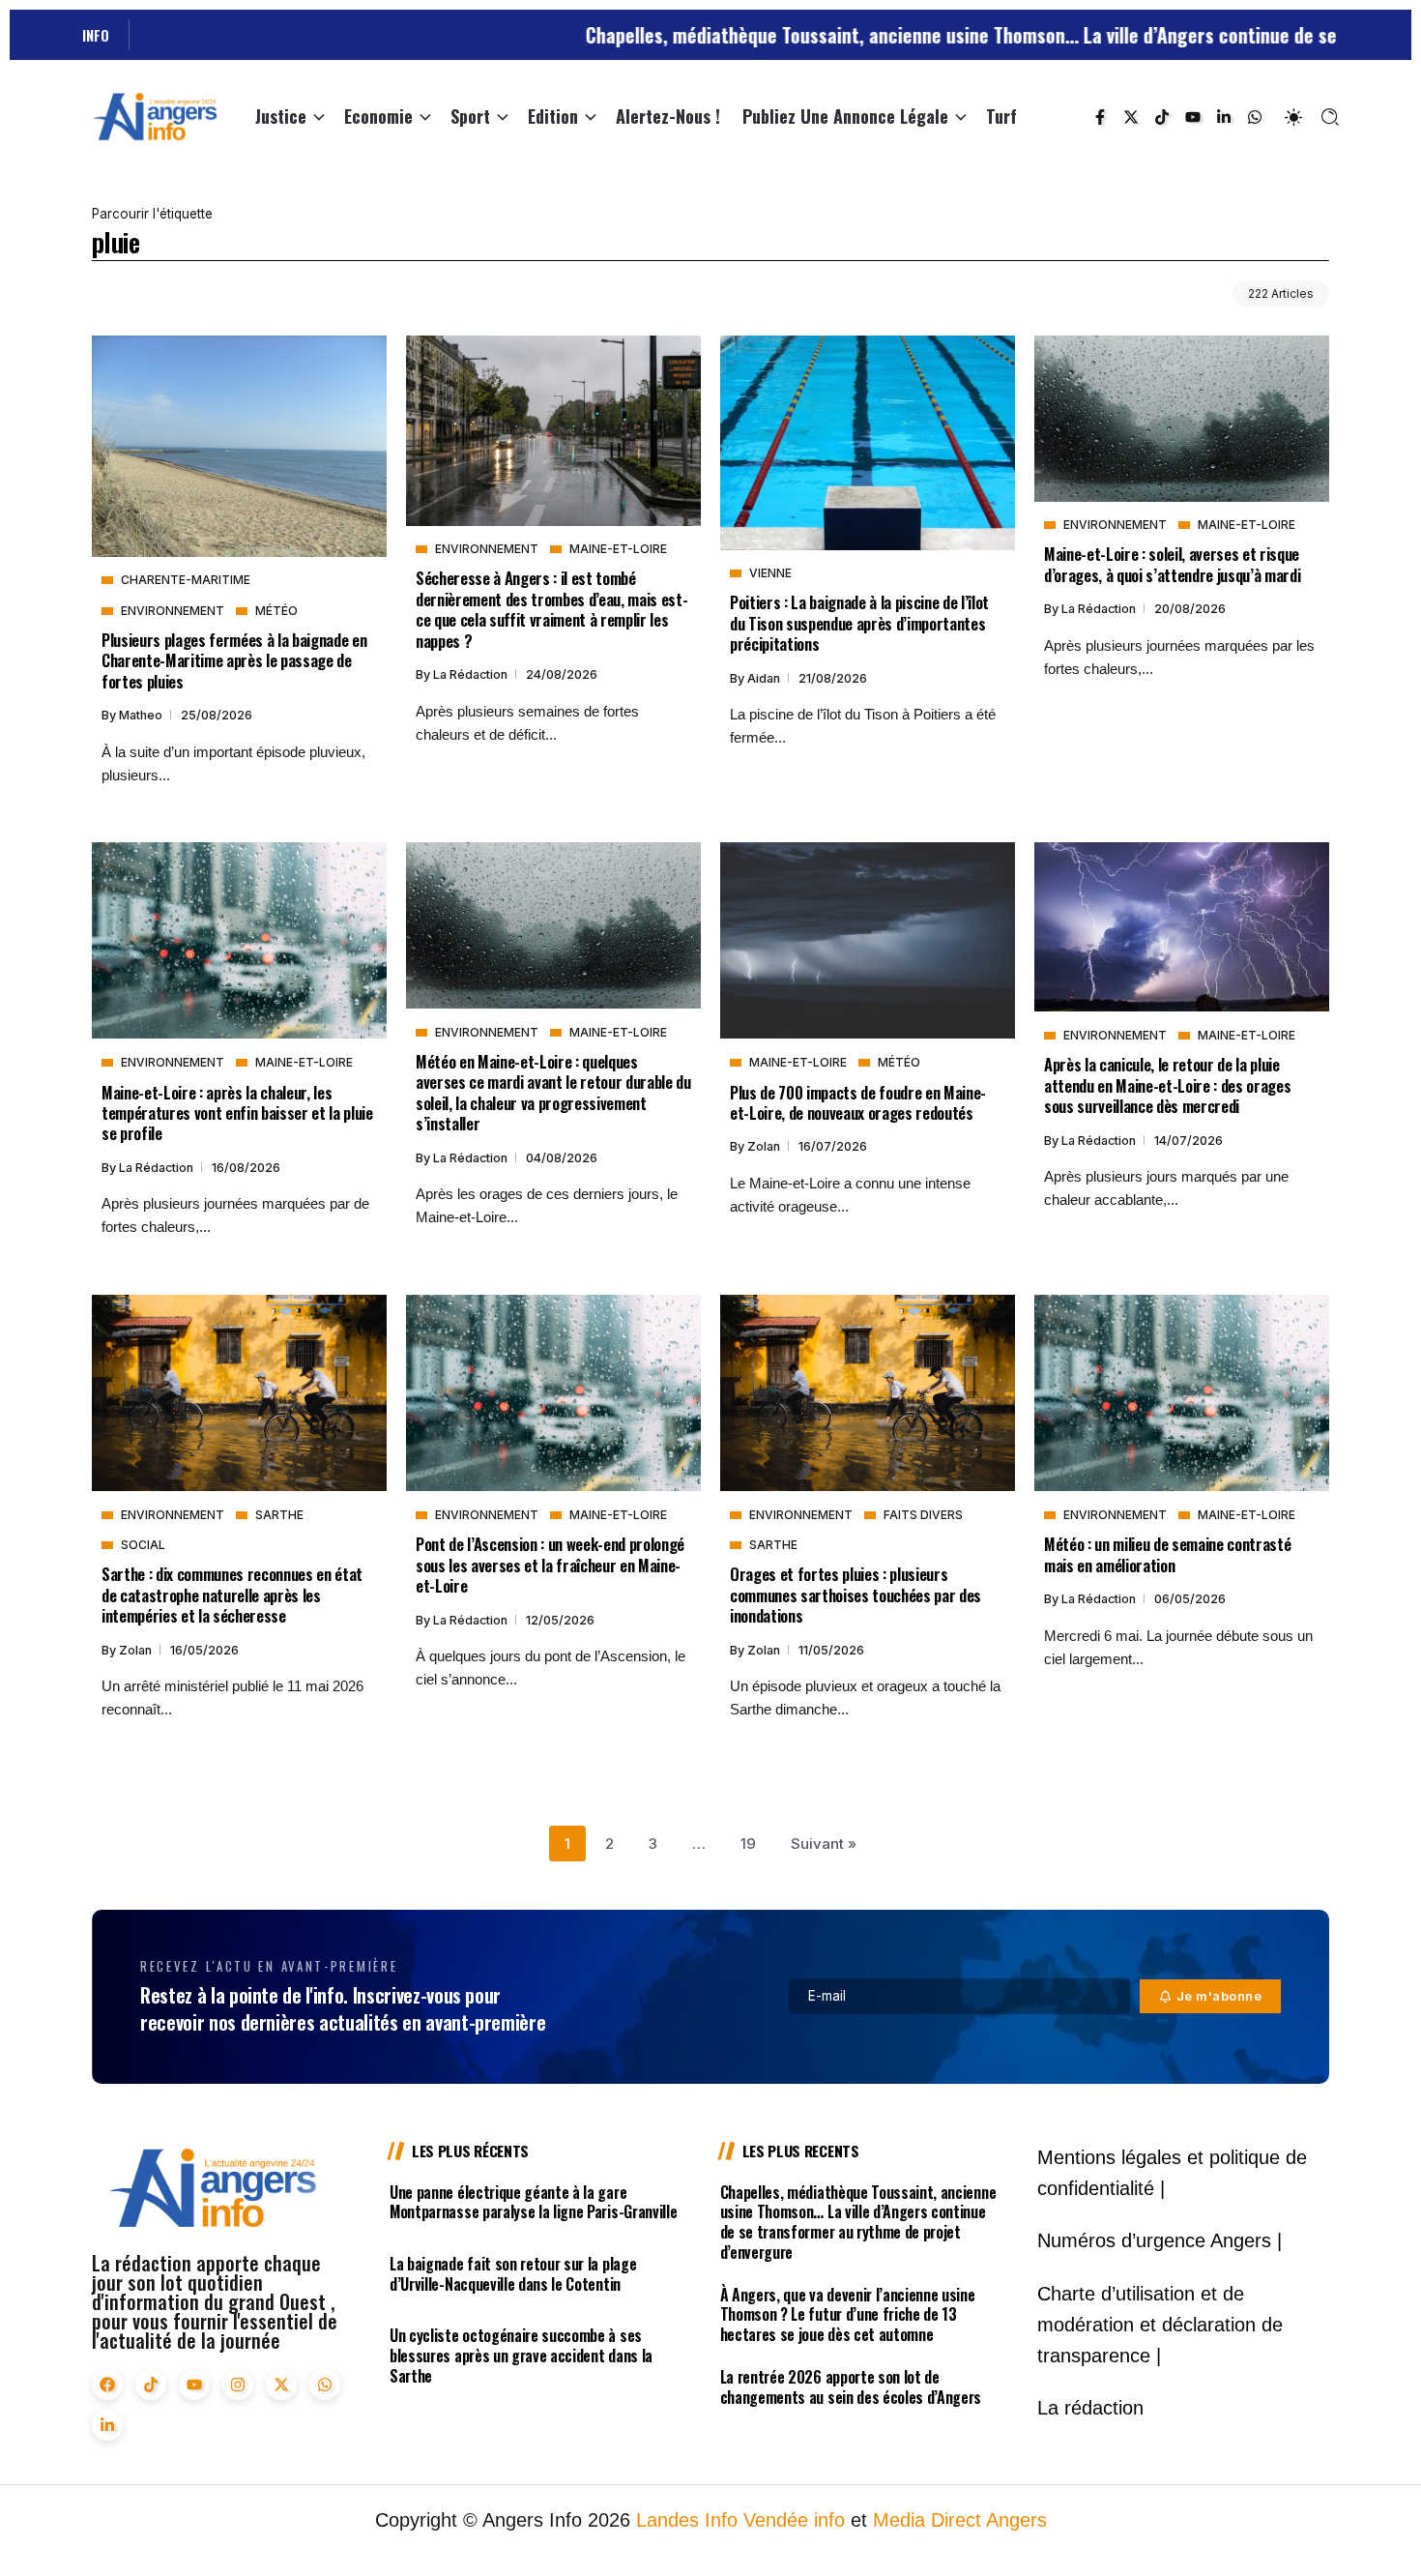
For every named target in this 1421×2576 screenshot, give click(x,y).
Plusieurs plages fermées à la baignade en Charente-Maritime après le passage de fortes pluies (234, 660)
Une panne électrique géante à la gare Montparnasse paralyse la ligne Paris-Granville (533, 2202)
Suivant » (824, 1844)
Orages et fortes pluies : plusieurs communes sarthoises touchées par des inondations (855, 1595)
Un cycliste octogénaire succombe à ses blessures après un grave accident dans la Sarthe (521, 2356)
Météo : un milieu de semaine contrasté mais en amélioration (1167, 1554)
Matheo (142, 715)
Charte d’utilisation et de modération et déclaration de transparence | (1160, 2325)
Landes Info (687, 2520)
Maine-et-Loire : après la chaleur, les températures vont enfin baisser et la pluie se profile (237, 1113)
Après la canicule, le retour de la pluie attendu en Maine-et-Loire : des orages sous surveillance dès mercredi (1167, 1085)
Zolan (765, 1146)
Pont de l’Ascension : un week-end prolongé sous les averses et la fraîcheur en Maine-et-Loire (550, 1565)
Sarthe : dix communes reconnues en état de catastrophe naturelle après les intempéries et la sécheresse (232, 1595)
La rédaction (472, 674)
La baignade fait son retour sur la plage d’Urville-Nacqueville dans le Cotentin (513, 2274)
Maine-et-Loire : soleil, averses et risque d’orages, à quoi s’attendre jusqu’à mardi (1172, 564)
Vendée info (794, 2520)
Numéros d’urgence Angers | (1160, 2240)
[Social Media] (1100, 117)
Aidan (765, 678)
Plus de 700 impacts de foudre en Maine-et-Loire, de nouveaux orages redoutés (858, 1102)
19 (748, 1844)
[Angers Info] (155, 116)
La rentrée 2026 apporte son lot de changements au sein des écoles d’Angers (851, 2387)
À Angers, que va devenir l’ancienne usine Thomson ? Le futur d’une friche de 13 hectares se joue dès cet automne (848, 2315)
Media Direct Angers (960, 2520)
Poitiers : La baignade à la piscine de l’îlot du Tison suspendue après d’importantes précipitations (859, 623)
